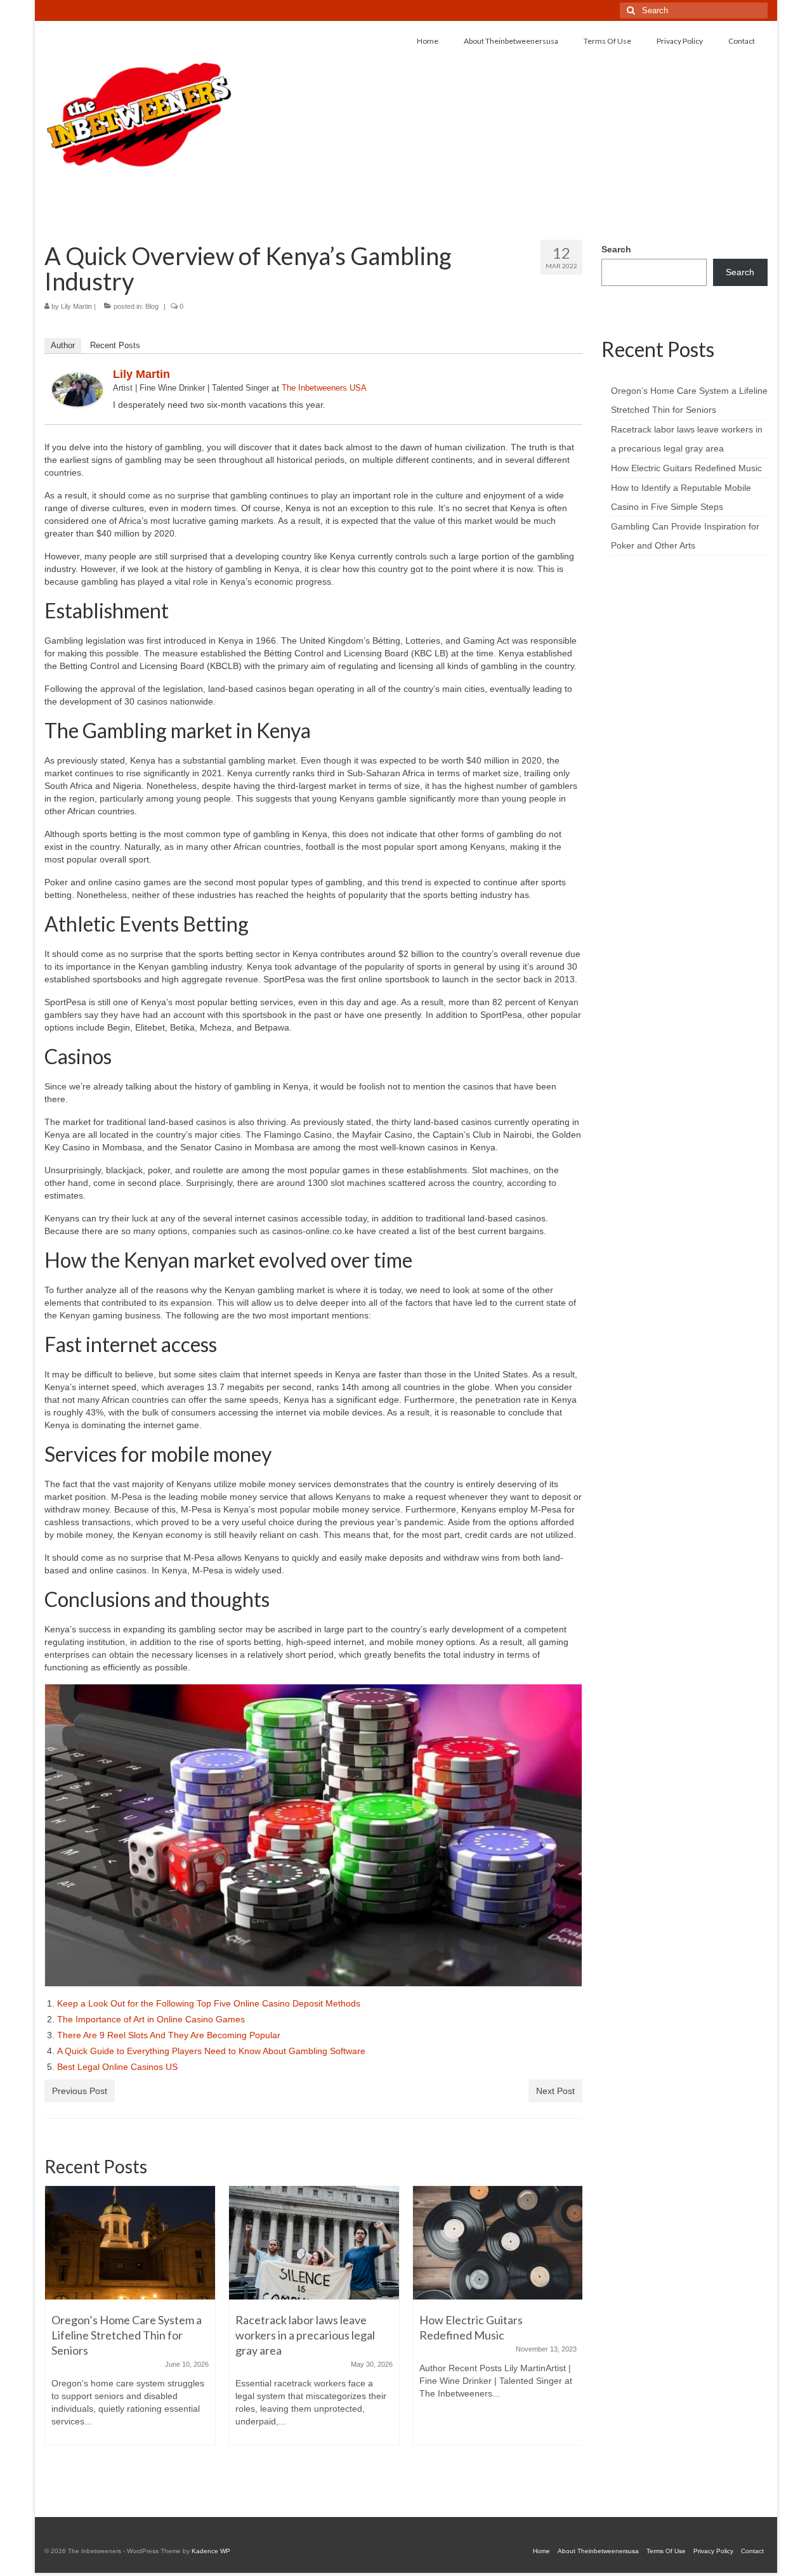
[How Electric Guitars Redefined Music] (314, 2243)
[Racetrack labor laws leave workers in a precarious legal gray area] (130, 2243)
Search (616, 249)
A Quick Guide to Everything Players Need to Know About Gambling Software (213, 2051)
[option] (130, 2322)
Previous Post (80, 2091)
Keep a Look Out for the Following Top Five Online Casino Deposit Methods (210, 2003)
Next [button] (571, 2335)
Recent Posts (115, 345)
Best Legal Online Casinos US (117, 2067)
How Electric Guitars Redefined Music (686, 468)
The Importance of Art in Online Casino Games (152, 2019)
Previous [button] (56, 2335)
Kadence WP (211, 2551)
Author (63, 345)
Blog (152, 306)
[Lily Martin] (77, 389)
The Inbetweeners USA (324, 388)
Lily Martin (76, 306)
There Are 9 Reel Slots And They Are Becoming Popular (169, 2035)
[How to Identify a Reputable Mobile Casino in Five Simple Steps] (498, 2230)
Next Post (555, 2091)
